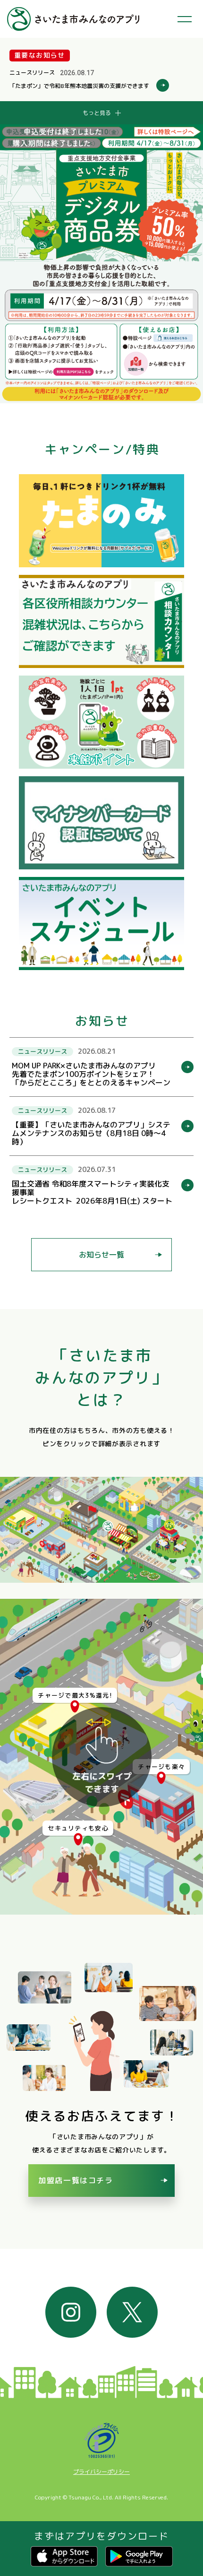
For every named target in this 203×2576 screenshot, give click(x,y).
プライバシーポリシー (101, 2472)
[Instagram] (71, 2312)
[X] (132, 2312)
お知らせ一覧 (101, 1255)
